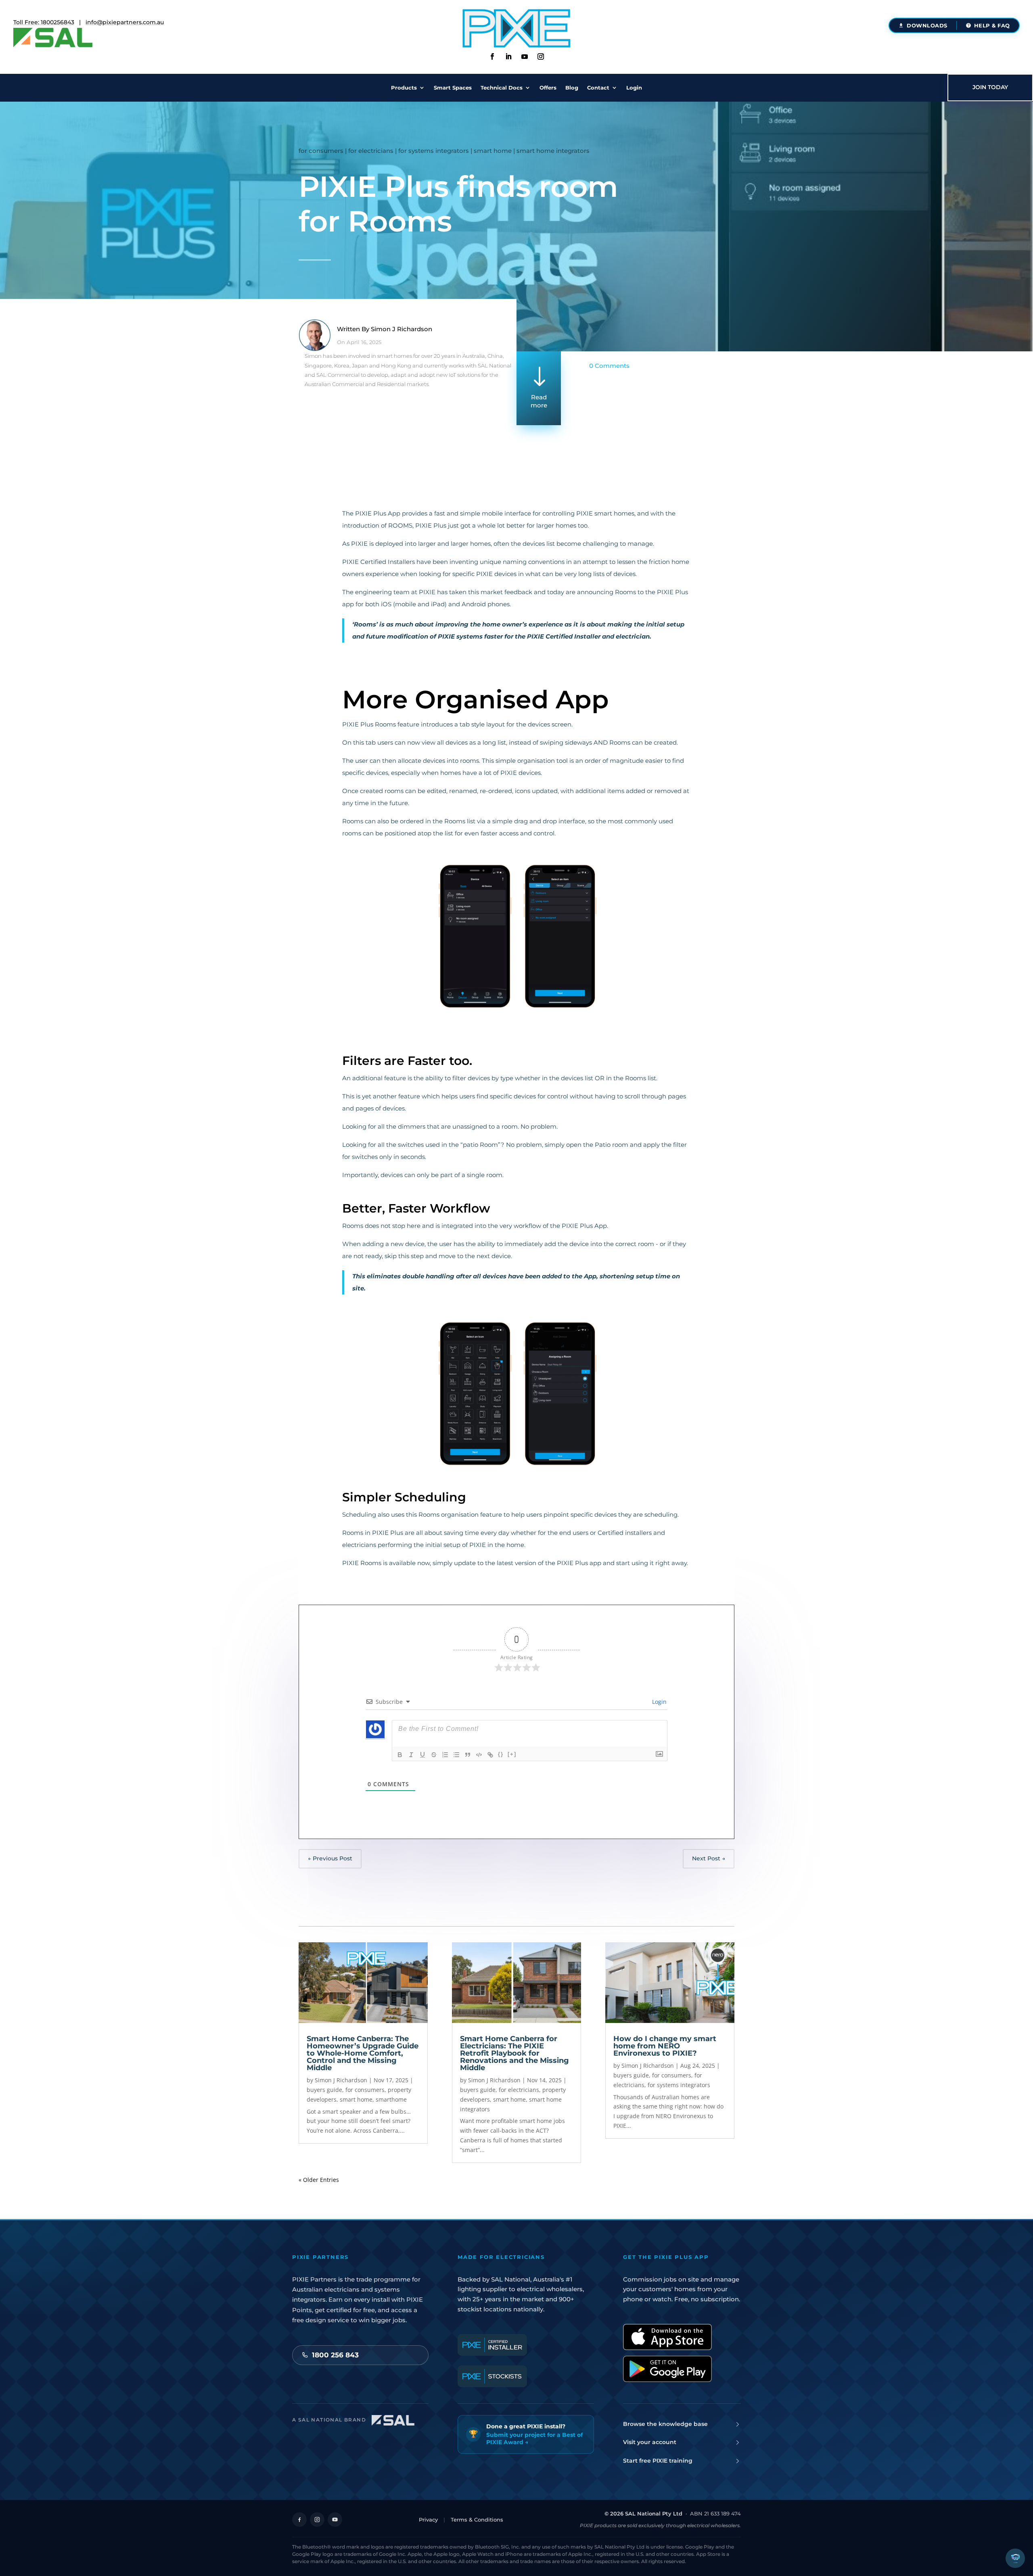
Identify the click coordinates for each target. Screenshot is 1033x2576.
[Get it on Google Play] (667, 2369)
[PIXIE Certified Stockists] (492, 2376)
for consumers (321, 151)
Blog (572, 88)
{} (501, 1754)
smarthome (391, 2099)
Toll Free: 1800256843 (44, 22)
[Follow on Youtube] (525, 56)
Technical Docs (502, 88)
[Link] (490, 1755)
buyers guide (324, 2090)
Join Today (990, 87)
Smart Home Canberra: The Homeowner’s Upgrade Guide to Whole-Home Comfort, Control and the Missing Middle (363, 2053)
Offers (548, 88)
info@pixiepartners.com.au (125, 22)
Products (404, 88)
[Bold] (400, 1755)
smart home (493, 151)
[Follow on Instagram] (541, 56)
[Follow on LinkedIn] (508, 56)
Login (634, 88)
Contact (598, 88)
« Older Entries (319, 2180)
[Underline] (422, 1755)
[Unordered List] (456, 1755)
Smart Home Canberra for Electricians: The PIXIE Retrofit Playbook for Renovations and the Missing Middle (514, 2053)
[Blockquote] (468, 1755)
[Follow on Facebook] (492, 56)
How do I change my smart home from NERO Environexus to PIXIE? (665, 2046)
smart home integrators (553, 151)
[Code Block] (479, 1755)
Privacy (428, 2520)
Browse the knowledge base (665, 2424)
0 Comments (609, 366)
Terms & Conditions (477, 2520)
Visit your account (650, 2442)
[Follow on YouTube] (335, 2520)
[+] (512, 1754)
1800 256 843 (335, 2355)
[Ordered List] (445, 1755)
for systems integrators (434, 151)
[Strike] (434, 1755)
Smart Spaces (453, 88)
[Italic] (411, 1755)
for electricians (371, 151)
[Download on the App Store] (667, 2337)
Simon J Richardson (401, 329)
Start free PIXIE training (658, 2461)
